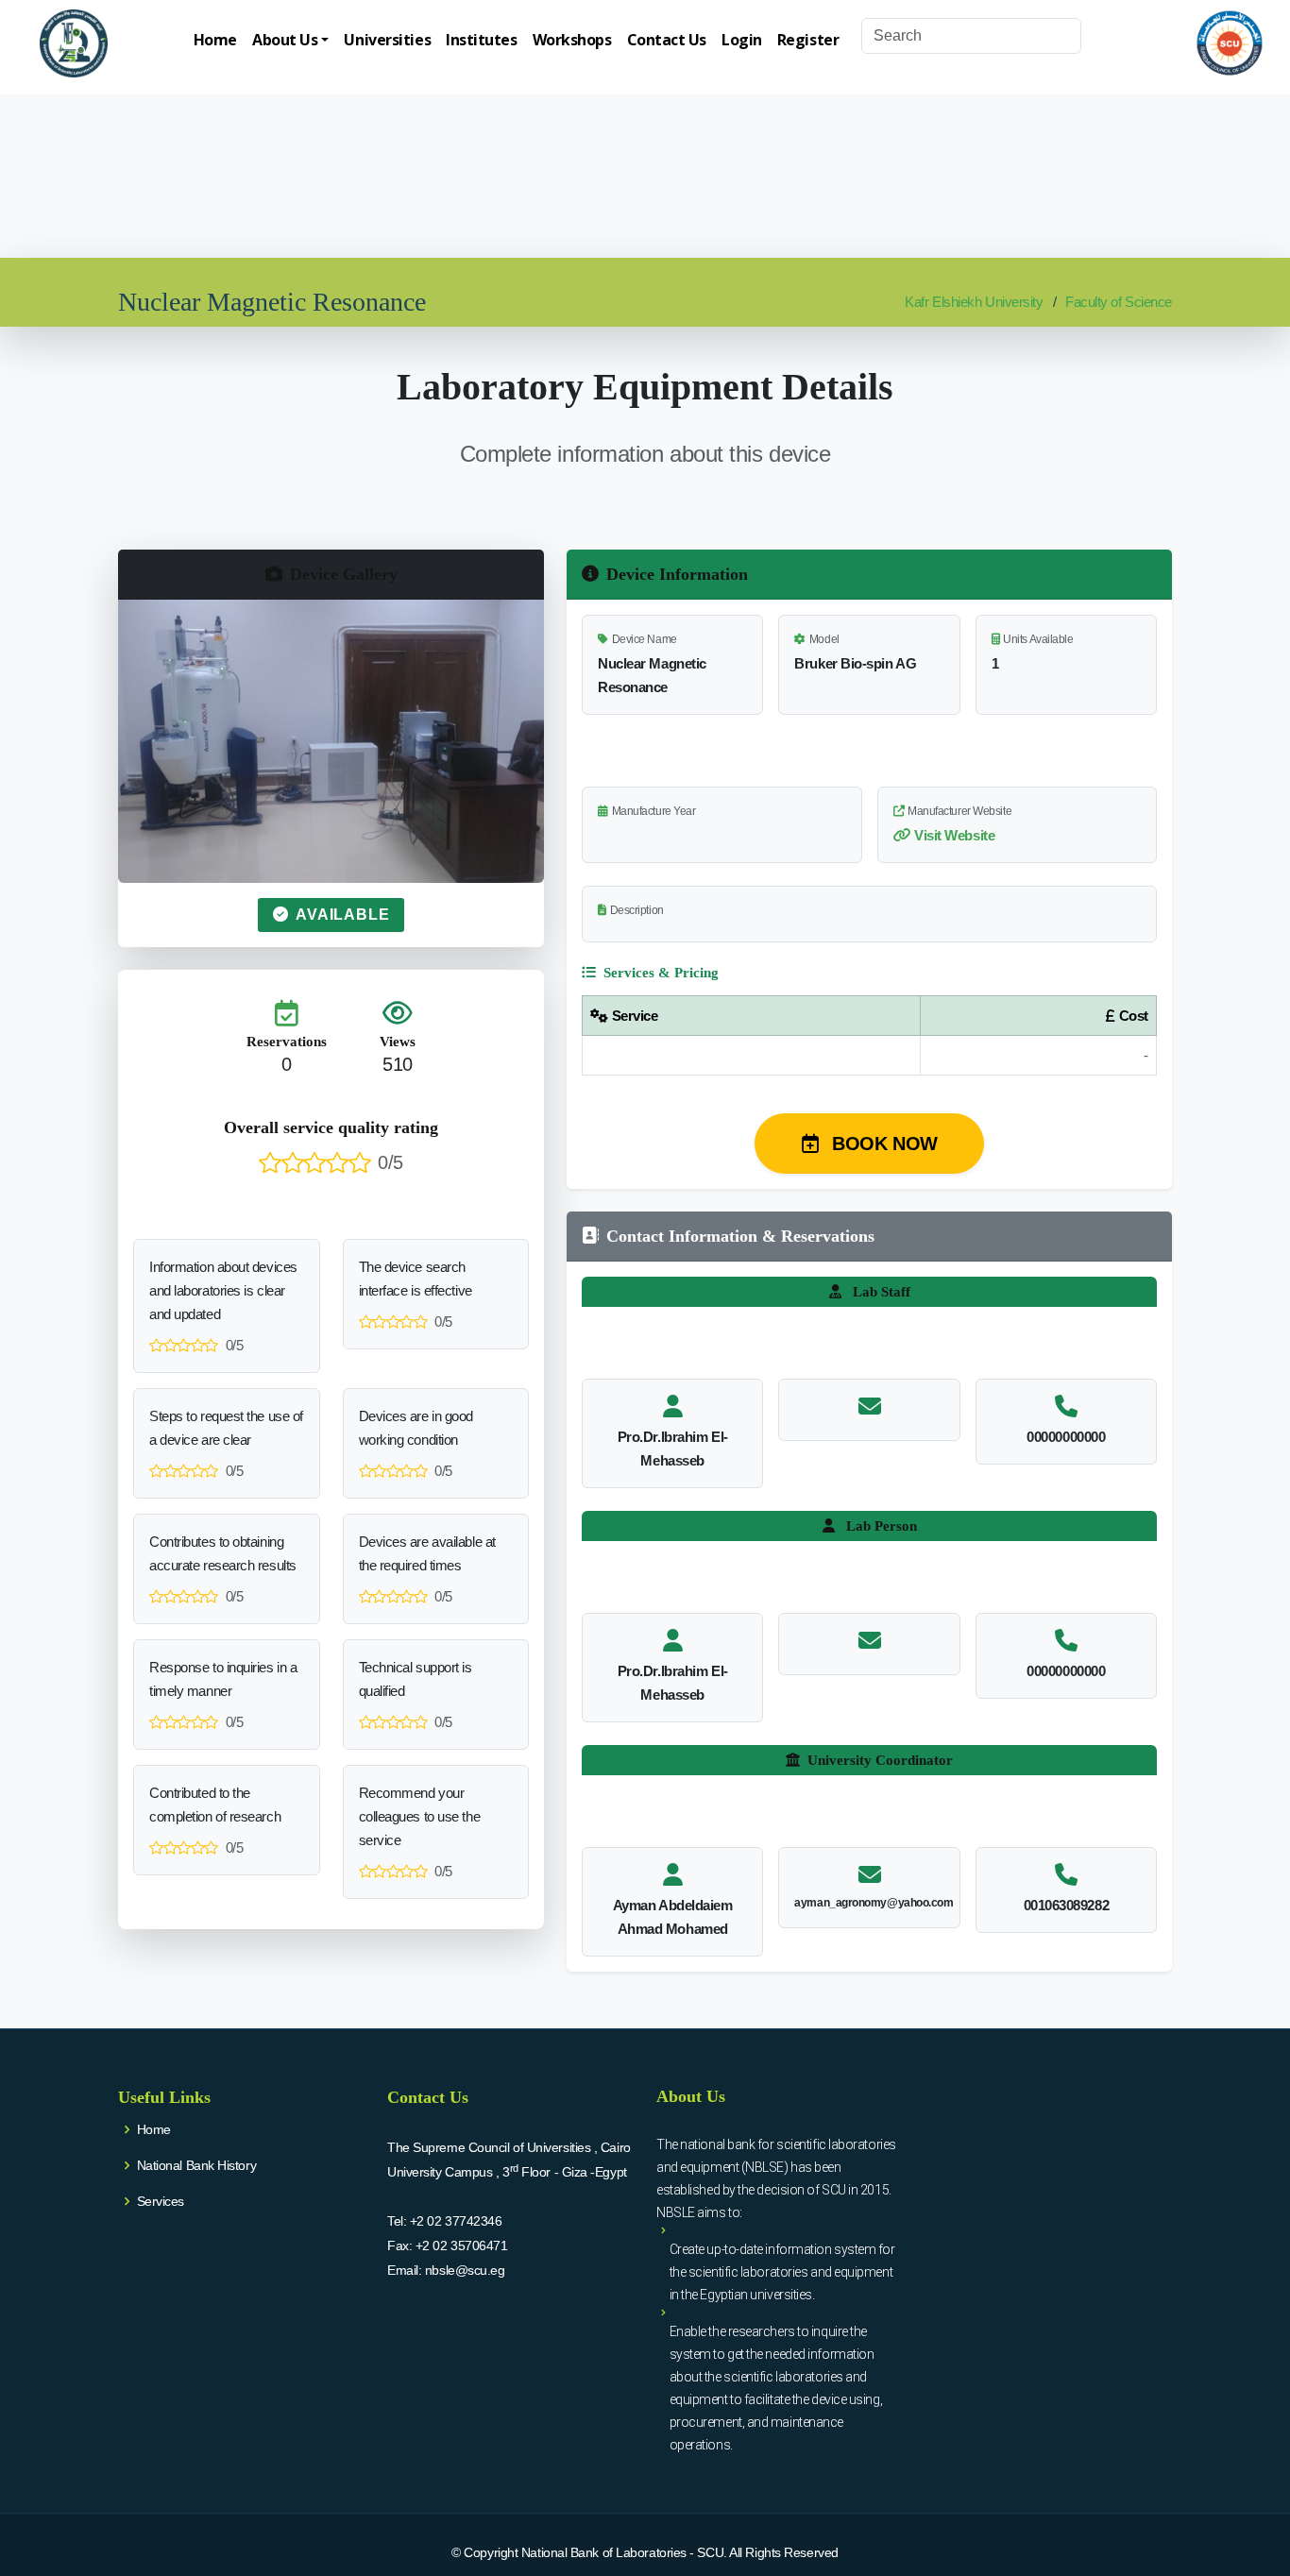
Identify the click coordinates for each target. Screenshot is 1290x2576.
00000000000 (1066, 1437)
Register (808, 40)
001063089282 (1067, 1905)
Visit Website (954, 835)
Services (161, 2201)
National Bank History (197, 2165)
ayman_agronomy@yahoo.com (874, 1903)
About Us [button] (285, 40)
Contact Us (667, 40)
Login (742, 40)
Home (215, 40)
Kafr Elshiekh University (974, 302)
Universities (387, 40)
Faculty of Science (1119, 302)
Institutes (482, 40)
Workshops (572, 40)
